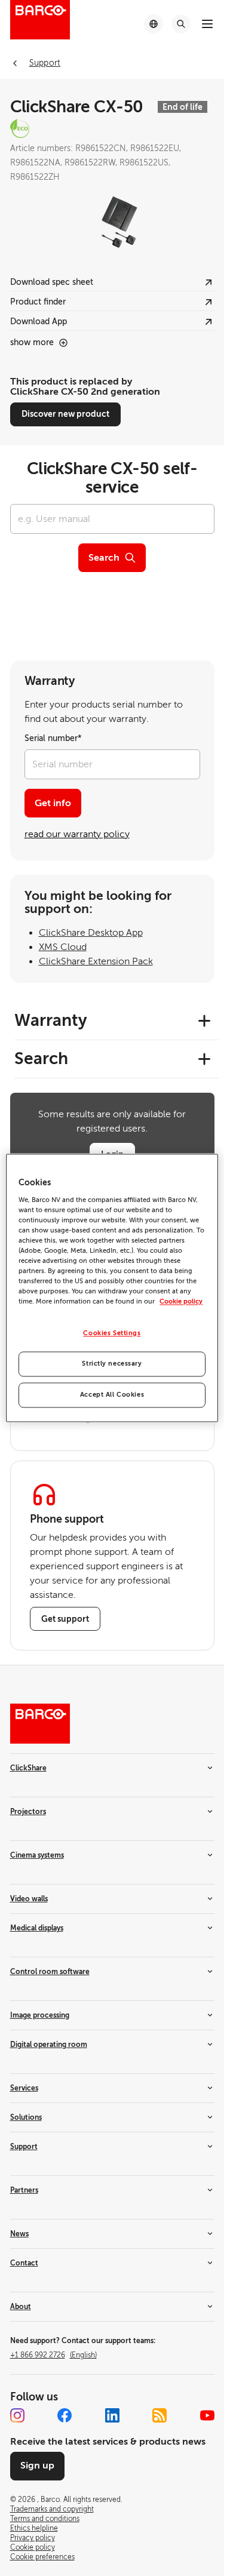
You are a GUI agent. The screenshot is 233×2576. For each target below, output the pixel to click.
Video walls (29, 1899)
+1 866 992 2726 (53, 2355)
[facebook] (65, 2415)
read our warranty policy (77, 834)
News (19, 2234)
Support (24, 2147)
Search (104, 558)
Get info (53, 803)
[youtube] (207, 2415)
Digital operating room (49, 2045)
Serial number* (53, 738)
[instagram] (17, 2415)
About (21, 2307)
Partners (24, 2190)
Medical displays (37, 1928)
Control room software (50, 1972)
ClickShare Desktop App (91, 933)
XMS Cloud (63, 947)
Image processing (40, 2015)
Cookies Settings (112, 1334)
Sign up (37, 2466)
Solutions (26, 2117)
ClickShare (28, 1768)
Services (24, 2088)
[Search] (181, 24)
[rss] (160, 2415)
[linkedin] (112, 2415)
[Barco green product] (112, 128)
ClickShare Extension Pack (96, 961)
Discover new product (65, 414)
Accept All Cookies (112, 1395)
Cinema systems (37, 1855)
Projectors (28, 1812)
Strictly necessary (112, 1364)
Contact (24, 2263)
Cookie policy (181, 1302)
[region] (112, 1288)
